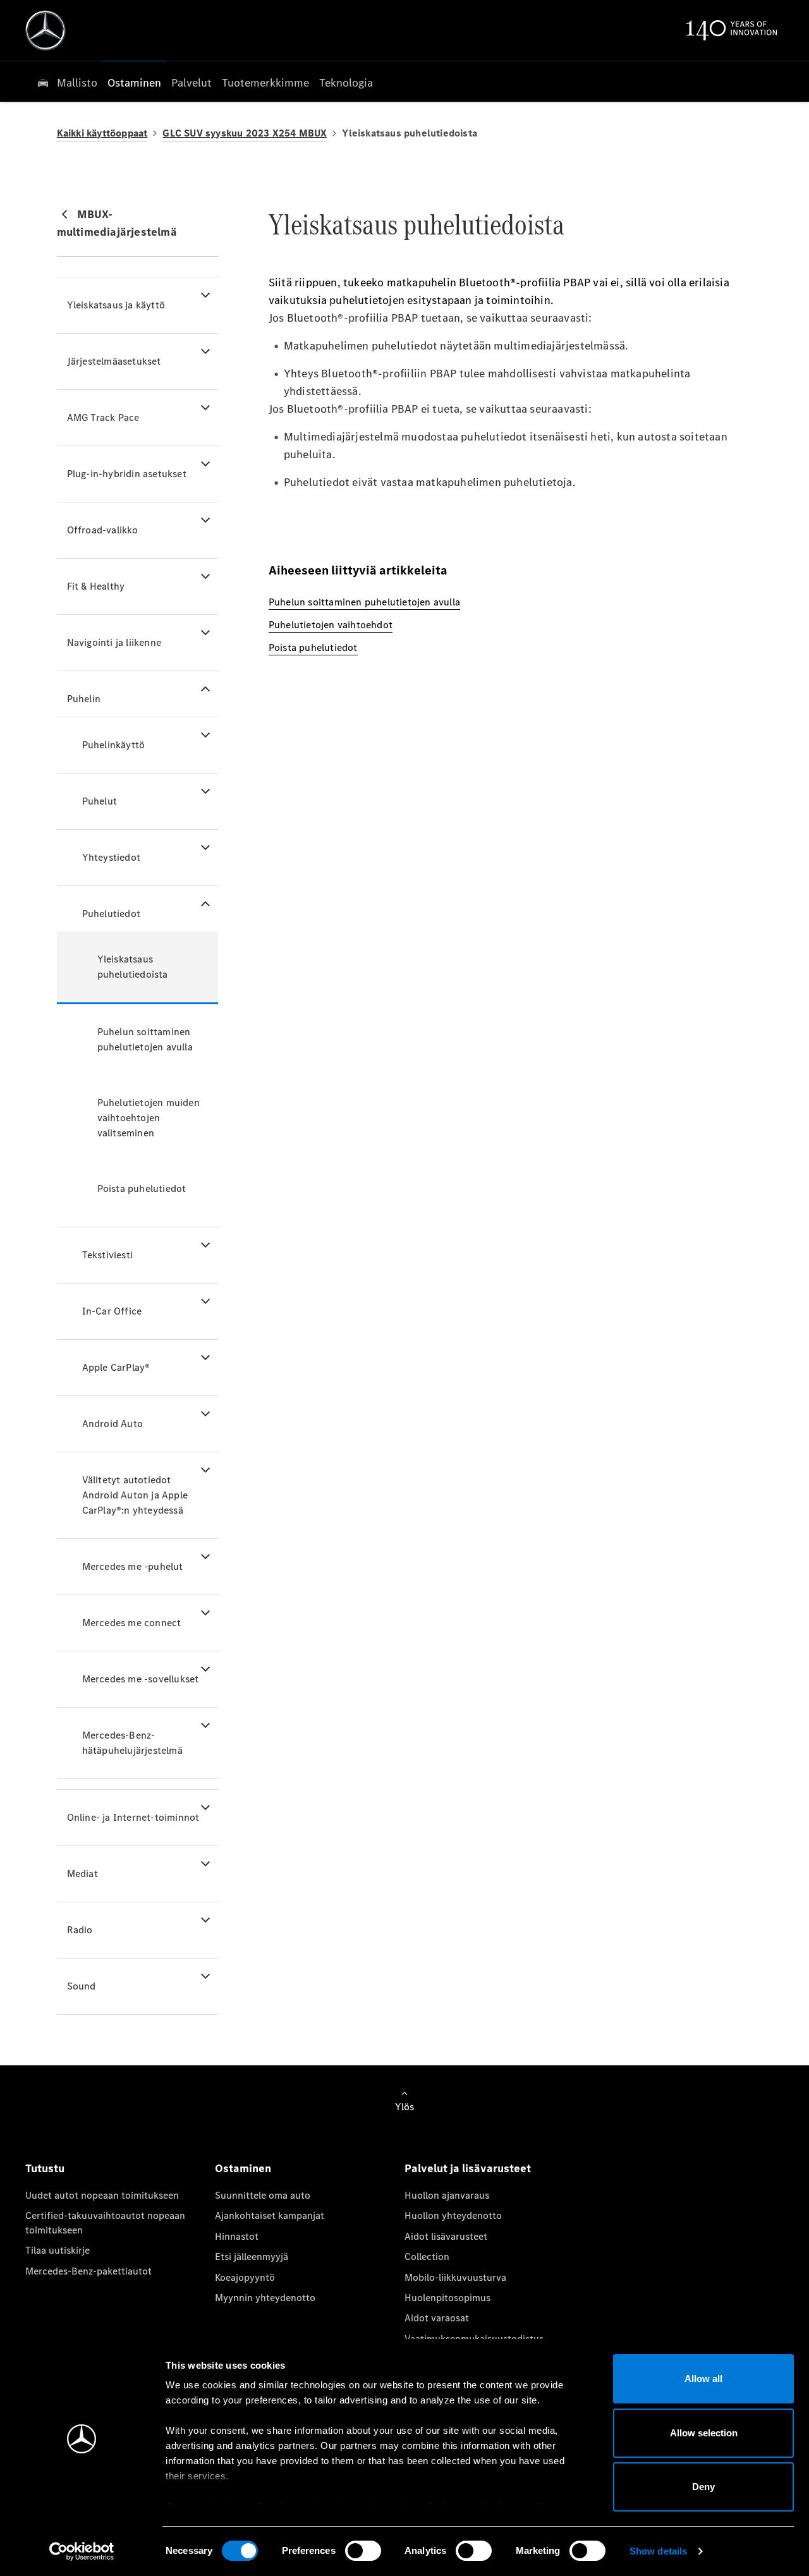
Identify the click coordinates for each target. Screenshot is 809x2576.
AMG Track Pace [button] (103, 417)
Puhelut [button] (100, 801)
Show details (658, 2551)
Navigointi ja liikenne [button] (114, 642)
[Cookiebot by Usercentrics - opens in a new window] (82, 2551)
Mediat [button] (82, 1874)
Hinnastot (237, 2236)
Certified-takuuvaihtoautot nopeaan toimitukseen (105, 2222)
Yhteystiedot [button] (111, 857)
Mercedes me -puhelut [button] (133, 1566)
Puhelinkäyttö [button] (114, 745)
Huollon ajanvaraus (447, 2195)
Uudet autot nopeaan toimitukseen (102, 2195)
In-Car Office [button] (112, 1311)
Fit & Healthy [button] (96, 586)
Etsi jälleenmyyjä (252, 2257)
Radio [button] (80, 1930)
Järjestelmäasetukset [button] (114, 361)
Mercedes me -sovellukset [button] (141, 1679)
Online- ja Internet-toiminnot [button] (133, 1817)
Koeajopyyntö (245, 2277)
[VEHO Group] (46, 30)
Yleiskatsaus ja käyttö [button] (116, 305)
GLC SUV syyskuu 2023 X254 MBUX (245, 133)
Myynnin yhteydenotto (265, 2298)
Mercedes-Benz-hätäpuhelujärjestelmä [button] (132, 1743)
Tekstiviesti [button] (107, 1255)
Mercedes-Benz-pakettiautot (88, 2271)
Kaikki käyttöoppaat (102, 133)
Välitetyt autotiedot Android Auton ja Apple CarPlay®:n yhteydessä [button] (135, 1495)
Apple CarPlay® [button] (116, 1367)
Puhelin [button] (84, 699)
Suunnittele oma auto (263, 2195)
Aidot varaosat (437, 2318)
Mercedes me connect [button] (132, 1623)
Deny (703, 2487)
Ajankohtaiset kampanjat (270, 2215)
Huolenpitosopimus (447, 2298)
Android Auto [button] (113, 1424)
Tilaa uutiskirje (58, 2250)
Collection (427, 2257)
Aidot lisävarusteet (446, 2236)
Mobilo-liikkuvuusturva (455, 2277)
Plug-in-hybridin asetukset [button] (127, 474)
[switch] (363, 2551)
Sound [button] (82, 1986)
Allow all (703, 2379)
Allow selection (704, 2433)
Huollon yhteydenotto (453, 2215)
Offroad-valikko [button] (103, 530)
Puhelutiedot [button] (111, 914)
